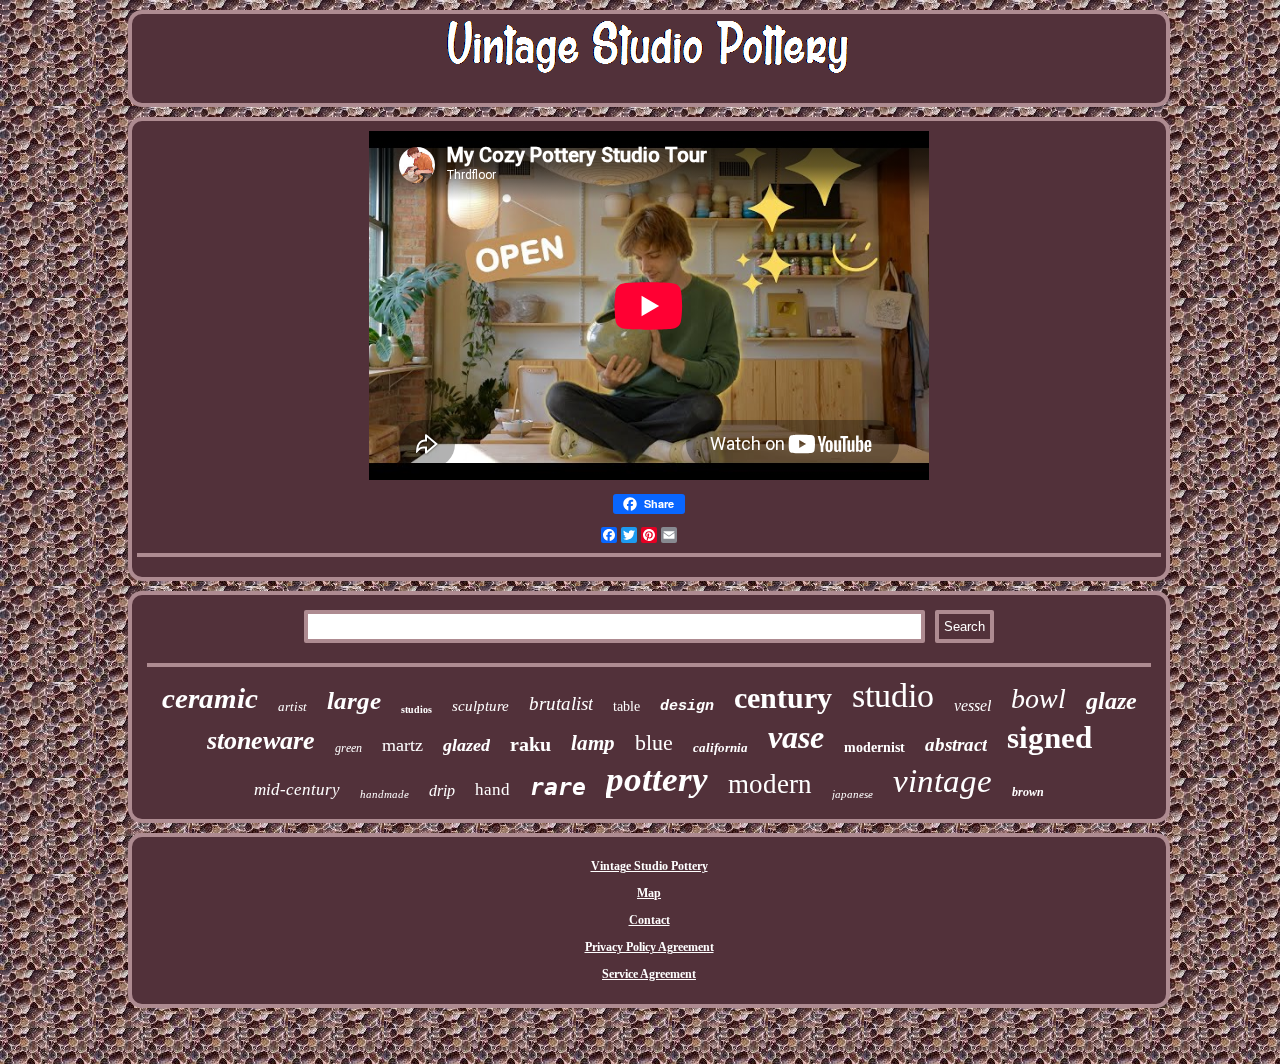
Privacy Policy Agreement (649, 947)
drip (442, 790)
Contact (649, 920)
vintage (942, 781)
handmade (384, 794)
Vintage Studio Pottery (649, 866)
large (354, 700)
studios (416, 709)
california (720, 747)
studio (893, 695)
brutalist (561, 703)
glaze (1111, 701)
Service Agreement (649, 974)
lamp (593, 743)
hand (492, 789)
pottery (657, 779)
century (783, 697)
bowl (1038, 698)
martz (402, 745)
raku (530, 744)
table (626, 706)
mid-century (297, 789)
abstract (956, 744)
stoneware (261, 740)
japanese (852, 794)
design (687, 706)
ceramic (210, 698)
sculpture (480, 706)
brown (1028, 792)
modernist (874, 747)
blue (654, 742)
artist (292, 706)
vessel (972, 705)
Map (649, 893)
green (348, 748)
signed (1049, 737)
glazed (466, 745)
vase (796, 737)
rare (558, 787)
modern (770, 784)
